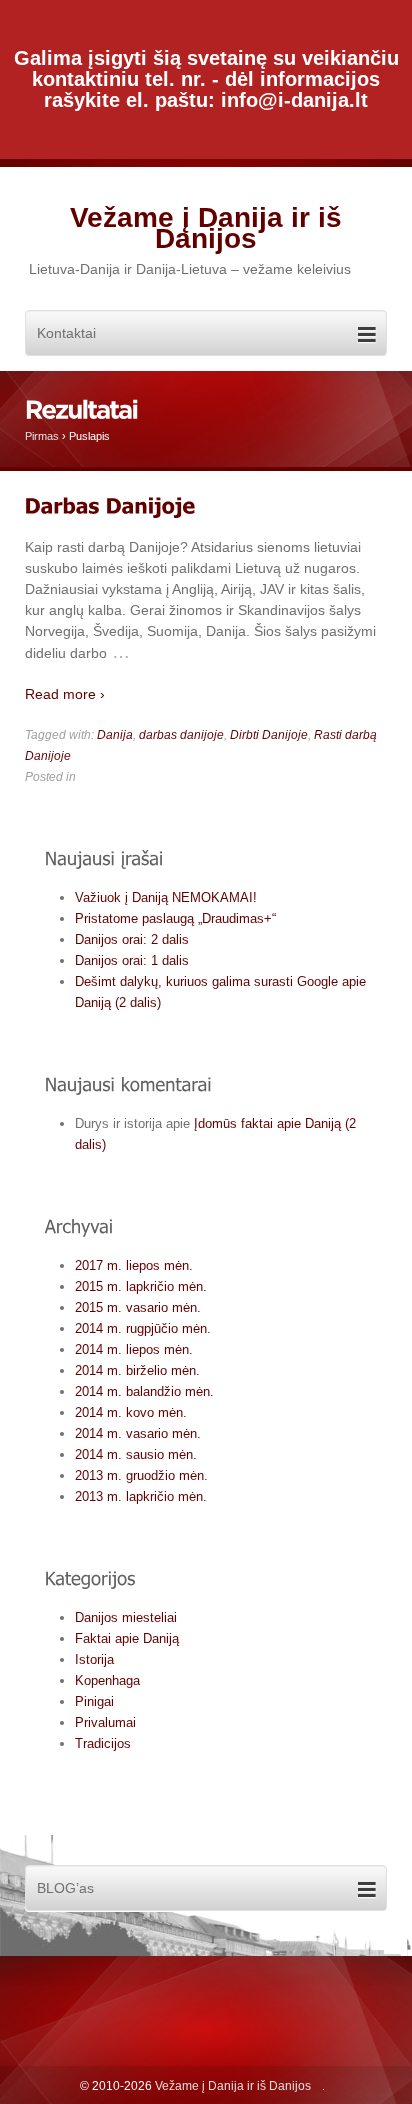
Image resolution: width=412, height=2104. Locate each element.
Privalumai (105, 1722)
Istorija (94, 1659)
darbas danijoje (181, 735)
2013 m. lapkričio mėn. (141, 1496)
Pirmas (42, 436)
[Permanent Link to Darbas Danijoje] (110, 505)
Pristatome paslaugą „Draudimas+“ (175, 918)
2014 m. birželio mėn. (137, 1370)
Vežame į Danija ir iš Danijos (206, 228)
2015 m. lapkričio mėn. (141, 1286)
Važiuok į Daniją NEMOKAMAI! (166, 897)
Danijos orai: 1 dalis (132, 960)
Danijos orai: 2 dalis (132, 939)
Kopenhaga (107, 1680)
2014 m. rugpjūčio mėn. (143, 1328)
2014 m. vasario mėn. (138, 1433)
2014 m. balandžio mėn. (144, 1391)
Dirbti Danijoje (269, 735)
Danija (115, 735)
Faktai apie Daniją (127, 1638)
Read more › (65, 694)
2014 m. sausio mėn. (136, 1454)
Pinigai (94, 1701)
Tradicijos (103, 1743)
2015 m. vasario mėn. (138, 1307)
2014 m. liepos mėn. (134, 1349)
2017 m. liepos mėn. (134, 1265)
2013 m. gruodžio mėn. (141, 1475)
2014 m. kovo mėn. (131, 1412)
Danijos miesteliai (126, 1617)
